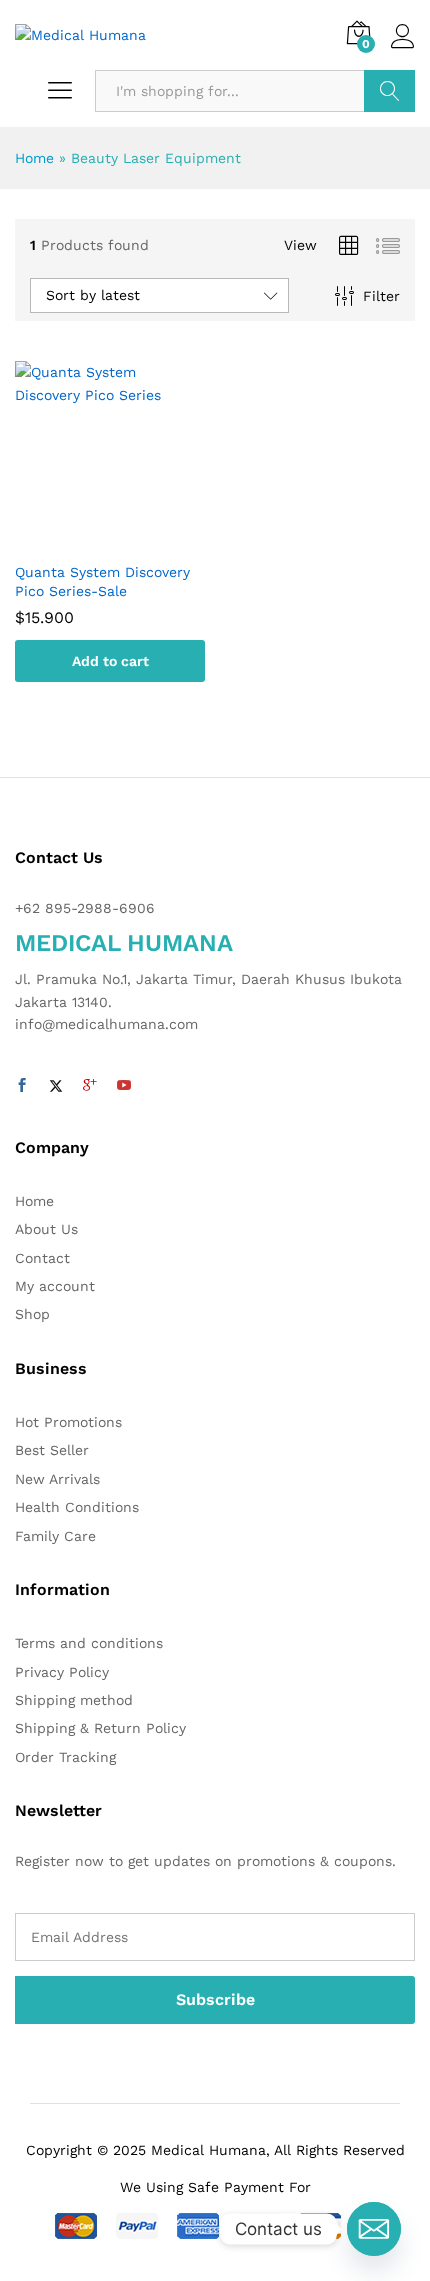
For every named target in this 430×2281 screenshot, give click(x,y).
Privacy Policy (62, 1672)
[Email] (374, 2229)
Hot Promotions (68, 1422)
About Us (46, 1229)
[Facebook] (22, 1086)
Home (34, 158)
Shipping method (74, 1700)
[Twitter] (56, 1086)
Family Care (55, 1536)
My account (55, 1286)
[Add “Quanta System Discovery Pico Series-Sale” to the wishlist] (130, 539)
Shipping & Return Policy (100, 1728)
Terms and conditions (89, 1643)
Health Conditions (77, 1507)
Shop (32, 1314)
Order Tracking (65, 1757)
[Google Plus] (90, 1086)
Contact (42, 1258)
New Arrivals (57, 1479)
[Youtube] (124, 1086)
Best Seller (52, 1450)
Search (389, 91)
